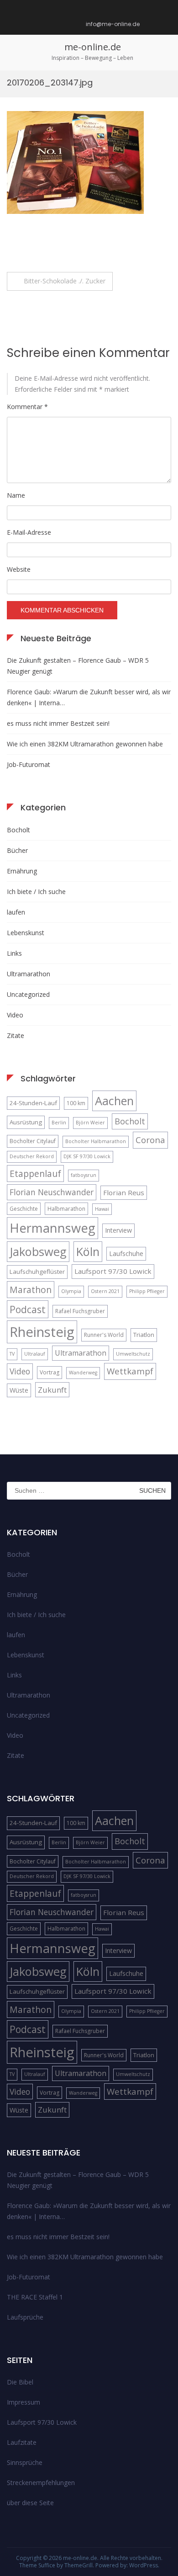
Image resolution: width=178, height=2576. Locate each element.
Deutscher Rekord (32, 1156)
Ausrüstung (26, 1122)
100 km (76, 1103)
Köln (88, 1251)
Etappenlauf (35, 1174)
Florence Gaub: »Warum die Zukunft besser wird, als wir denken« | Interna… (89, 697)
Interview (118, 1230)
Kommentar (27, 407)
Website (19, 569)
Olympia (71, 1291)
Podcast (28, 1309)
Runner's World (104, 1335)
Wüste (19, 1390)
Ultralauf (35, 1354)
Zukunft (52, 1390)
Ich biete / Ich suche (36, 891)
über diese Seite (30, 2503)
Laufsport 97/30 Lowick (113, 1271)
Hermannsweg (52, 1228)
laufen (16, 912)
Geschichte (24, 1209)
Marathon (31, 1290)
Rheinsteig (42, 1332)
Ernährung (22, 871)
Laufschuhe (126, 1253)
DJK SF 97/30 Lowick (87, 1156)
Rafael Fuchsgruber (80, 1311)
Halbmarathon (66, 1209)
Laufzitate (22, 2442)
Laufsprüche (25, 2317)
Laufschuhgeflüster (37, 1272)
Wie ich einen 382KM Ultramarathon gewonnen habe (85, 744)
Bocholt (18, 830)
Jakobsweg (38, 1251)
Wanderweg (83, 1373)
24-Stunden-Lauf (33, 1103)
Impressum (24, 2402)
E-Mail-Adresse (29, 532)
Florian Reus (124, 1192)
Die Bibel (20, 2382)
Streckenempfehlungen (41, 2483)
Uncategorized (28, 994)
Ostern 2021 (105, 1291)
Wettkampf (130, 1371)
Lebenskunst (26, 933)
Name (16, 495)
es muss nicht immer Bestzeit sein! (58, 723)
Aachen (114, 1101)
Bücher (17, 850)
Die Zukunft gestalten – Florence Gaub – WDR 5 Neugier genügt (78, 666)
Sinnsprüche (25, 2462)
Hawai (102, 1209)
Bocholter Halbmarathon (96, 1141)
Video (15, 1015)
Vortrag (50, 1372)
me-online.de (93, 47)
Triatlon (144, 1335)
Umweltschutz (133, 1354)
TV (12, 1354)
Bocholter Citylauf (33, 1141)
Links (14, 953)
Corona (150, 1140)
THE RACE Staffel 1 (35, 2297)
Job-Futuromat (29, 764)
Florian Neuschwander (52, 1192)
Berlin (59, 1123)
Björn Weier (90, 1123)
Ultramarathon (29, 974)
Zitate (16, 1035)
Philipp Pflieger (147, 1291)
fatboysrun (84, 1175)
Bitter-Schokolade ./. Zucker (65, 281)
